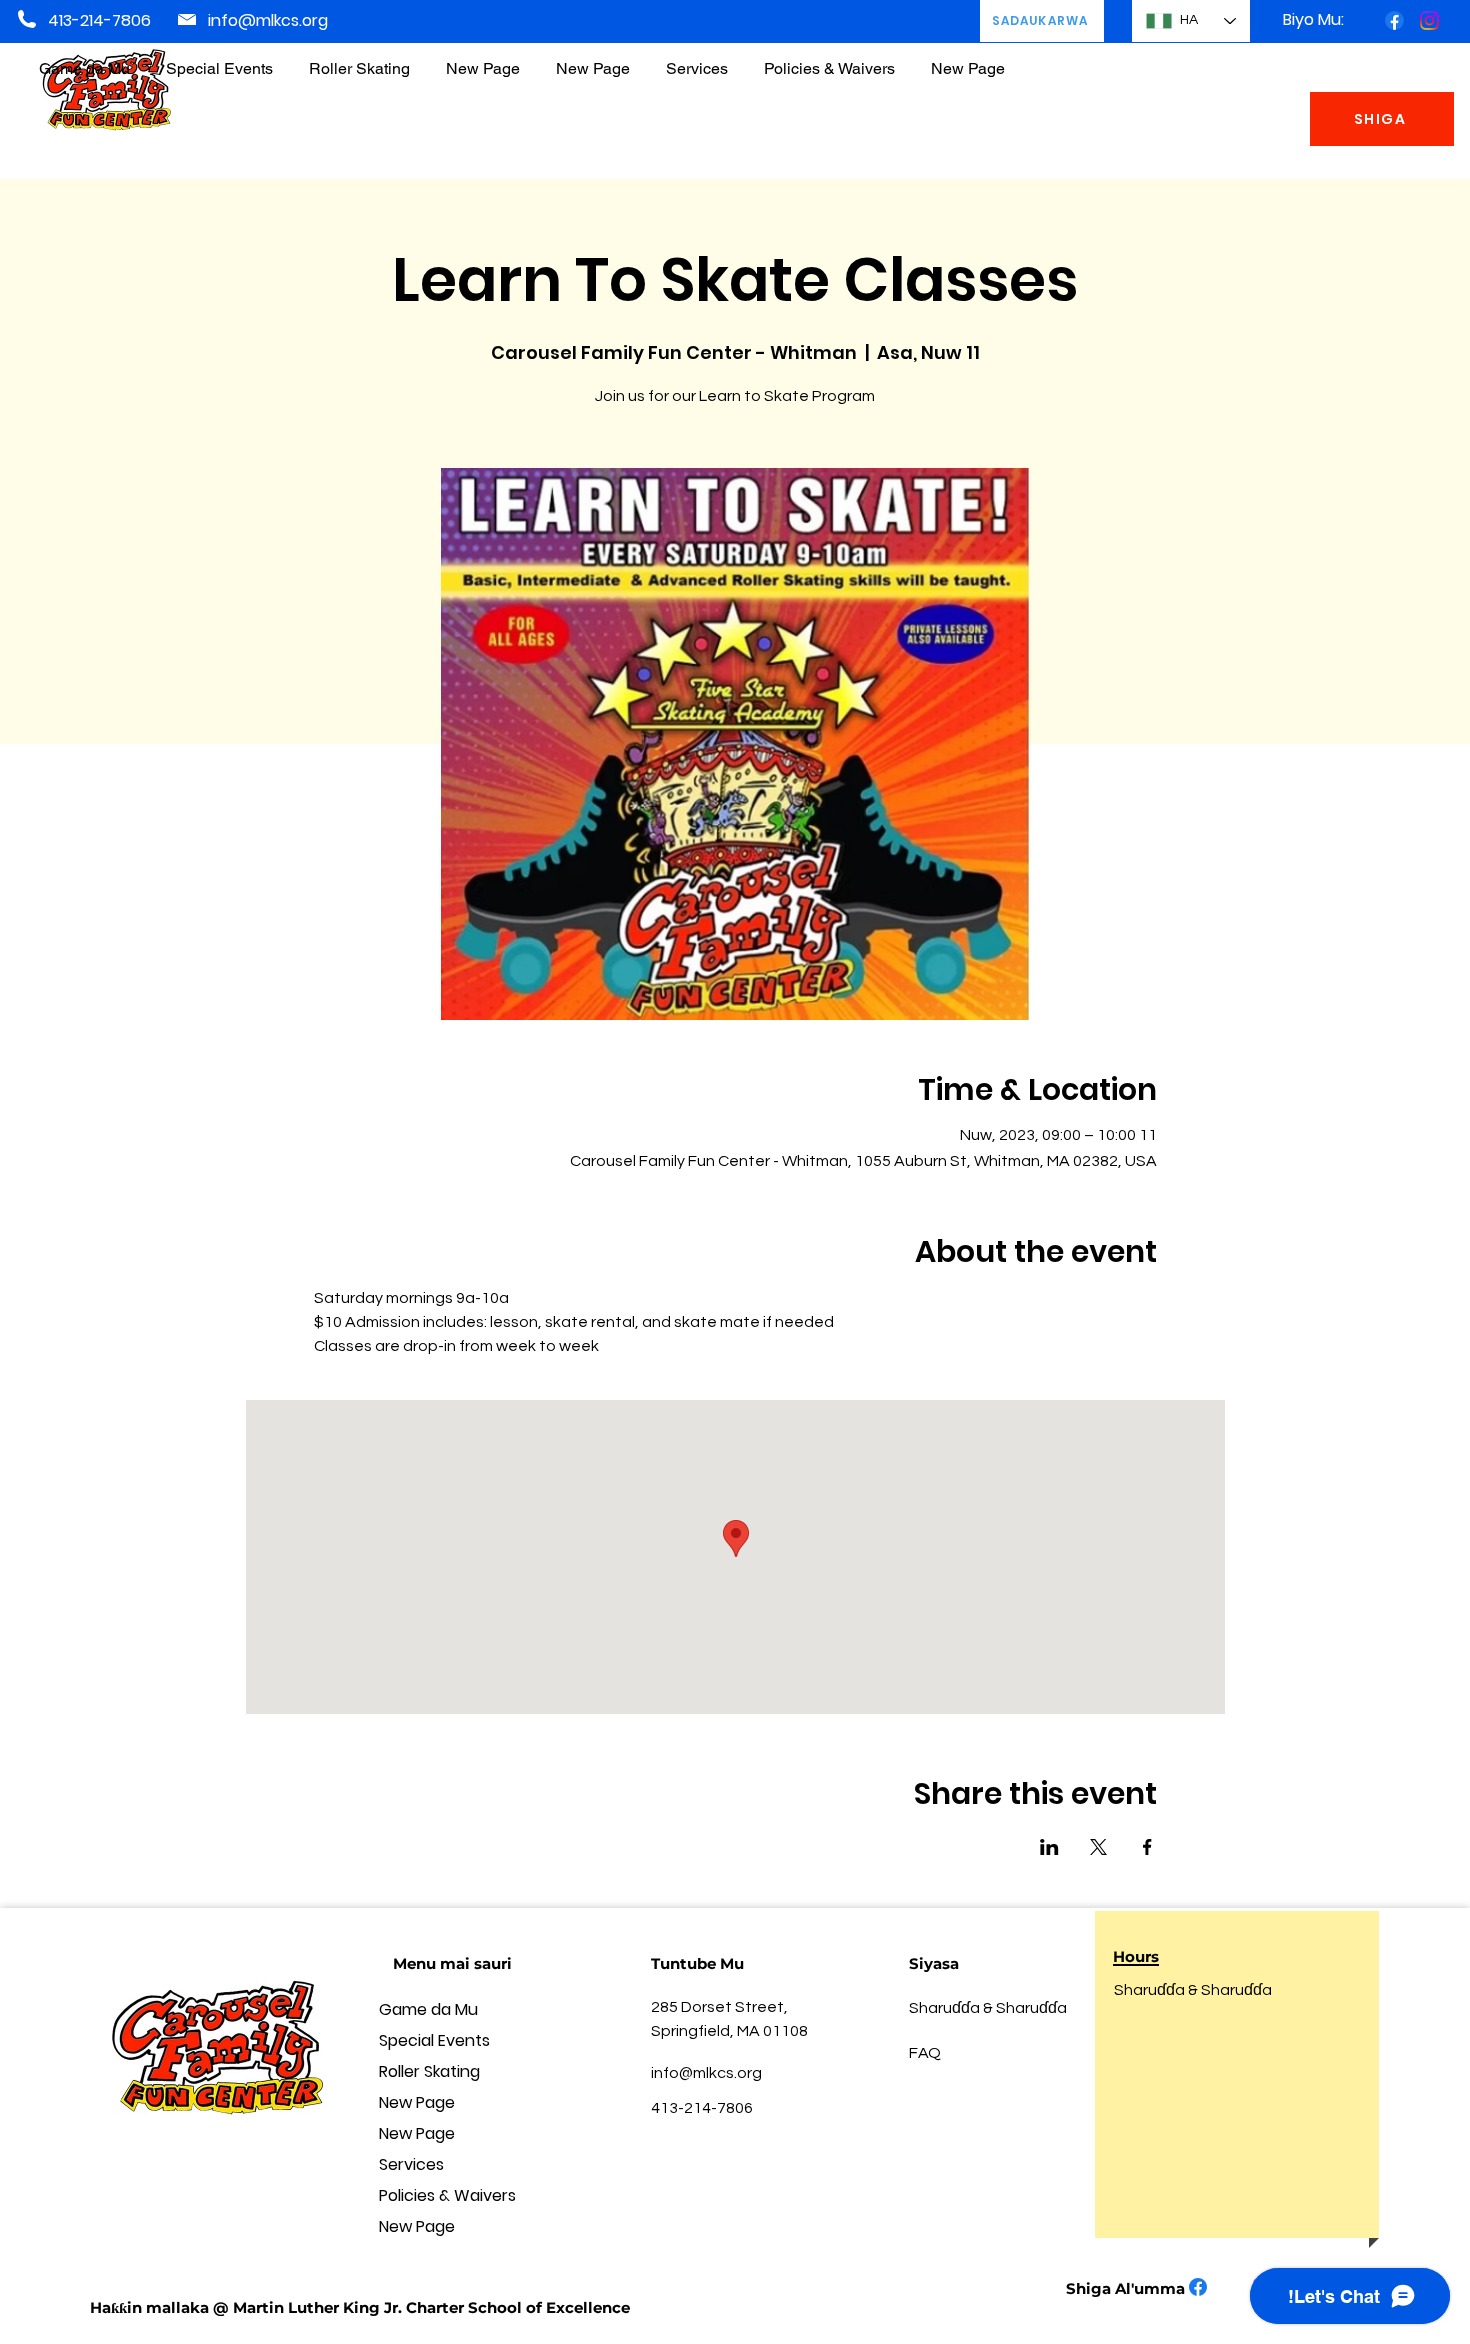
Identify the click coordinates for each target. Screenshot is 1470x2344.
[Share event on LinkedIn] (1049, 1847)
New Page (417, 2102)
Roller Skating (429, 2071)
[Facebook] (1394, 20)
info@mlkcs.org (268, 20)
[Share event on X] (1098, 1847)
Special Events (434, 2040)
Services (411, 2164)
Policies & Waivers (447, 2195)
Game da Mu (428, 2009)
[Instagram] (1429, 20)
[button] (829, 59)
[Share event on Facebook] (1147, 1847)
